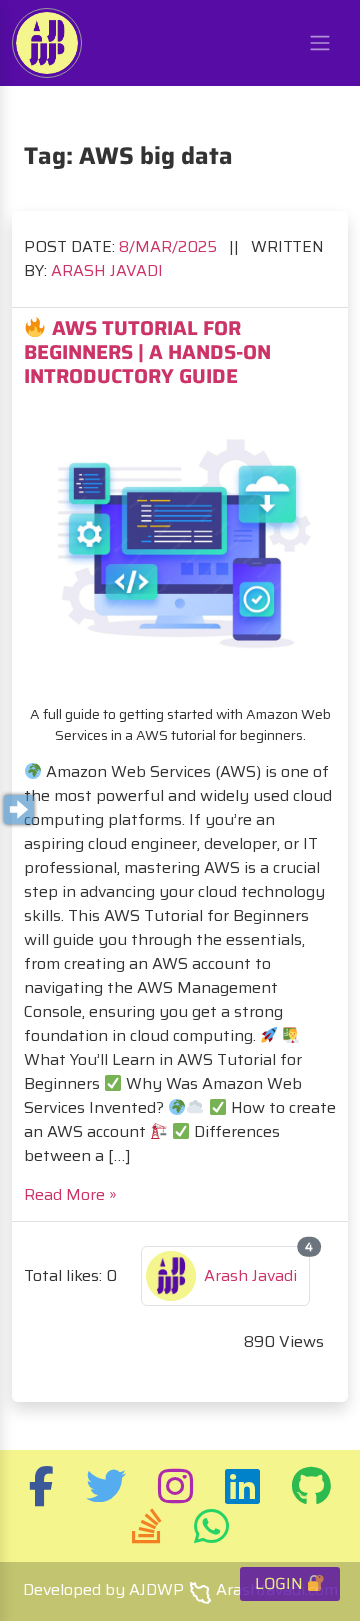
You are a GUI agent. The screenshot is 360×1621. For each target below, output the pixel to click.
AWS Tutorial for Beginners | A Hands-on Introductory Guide (147, 352)
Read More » (70, 1194)
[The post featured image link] (180, 546)
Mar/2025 (170, 246)
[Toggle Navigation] (320, 43)
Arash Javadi (107, 270)
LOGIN (281, 1583)
